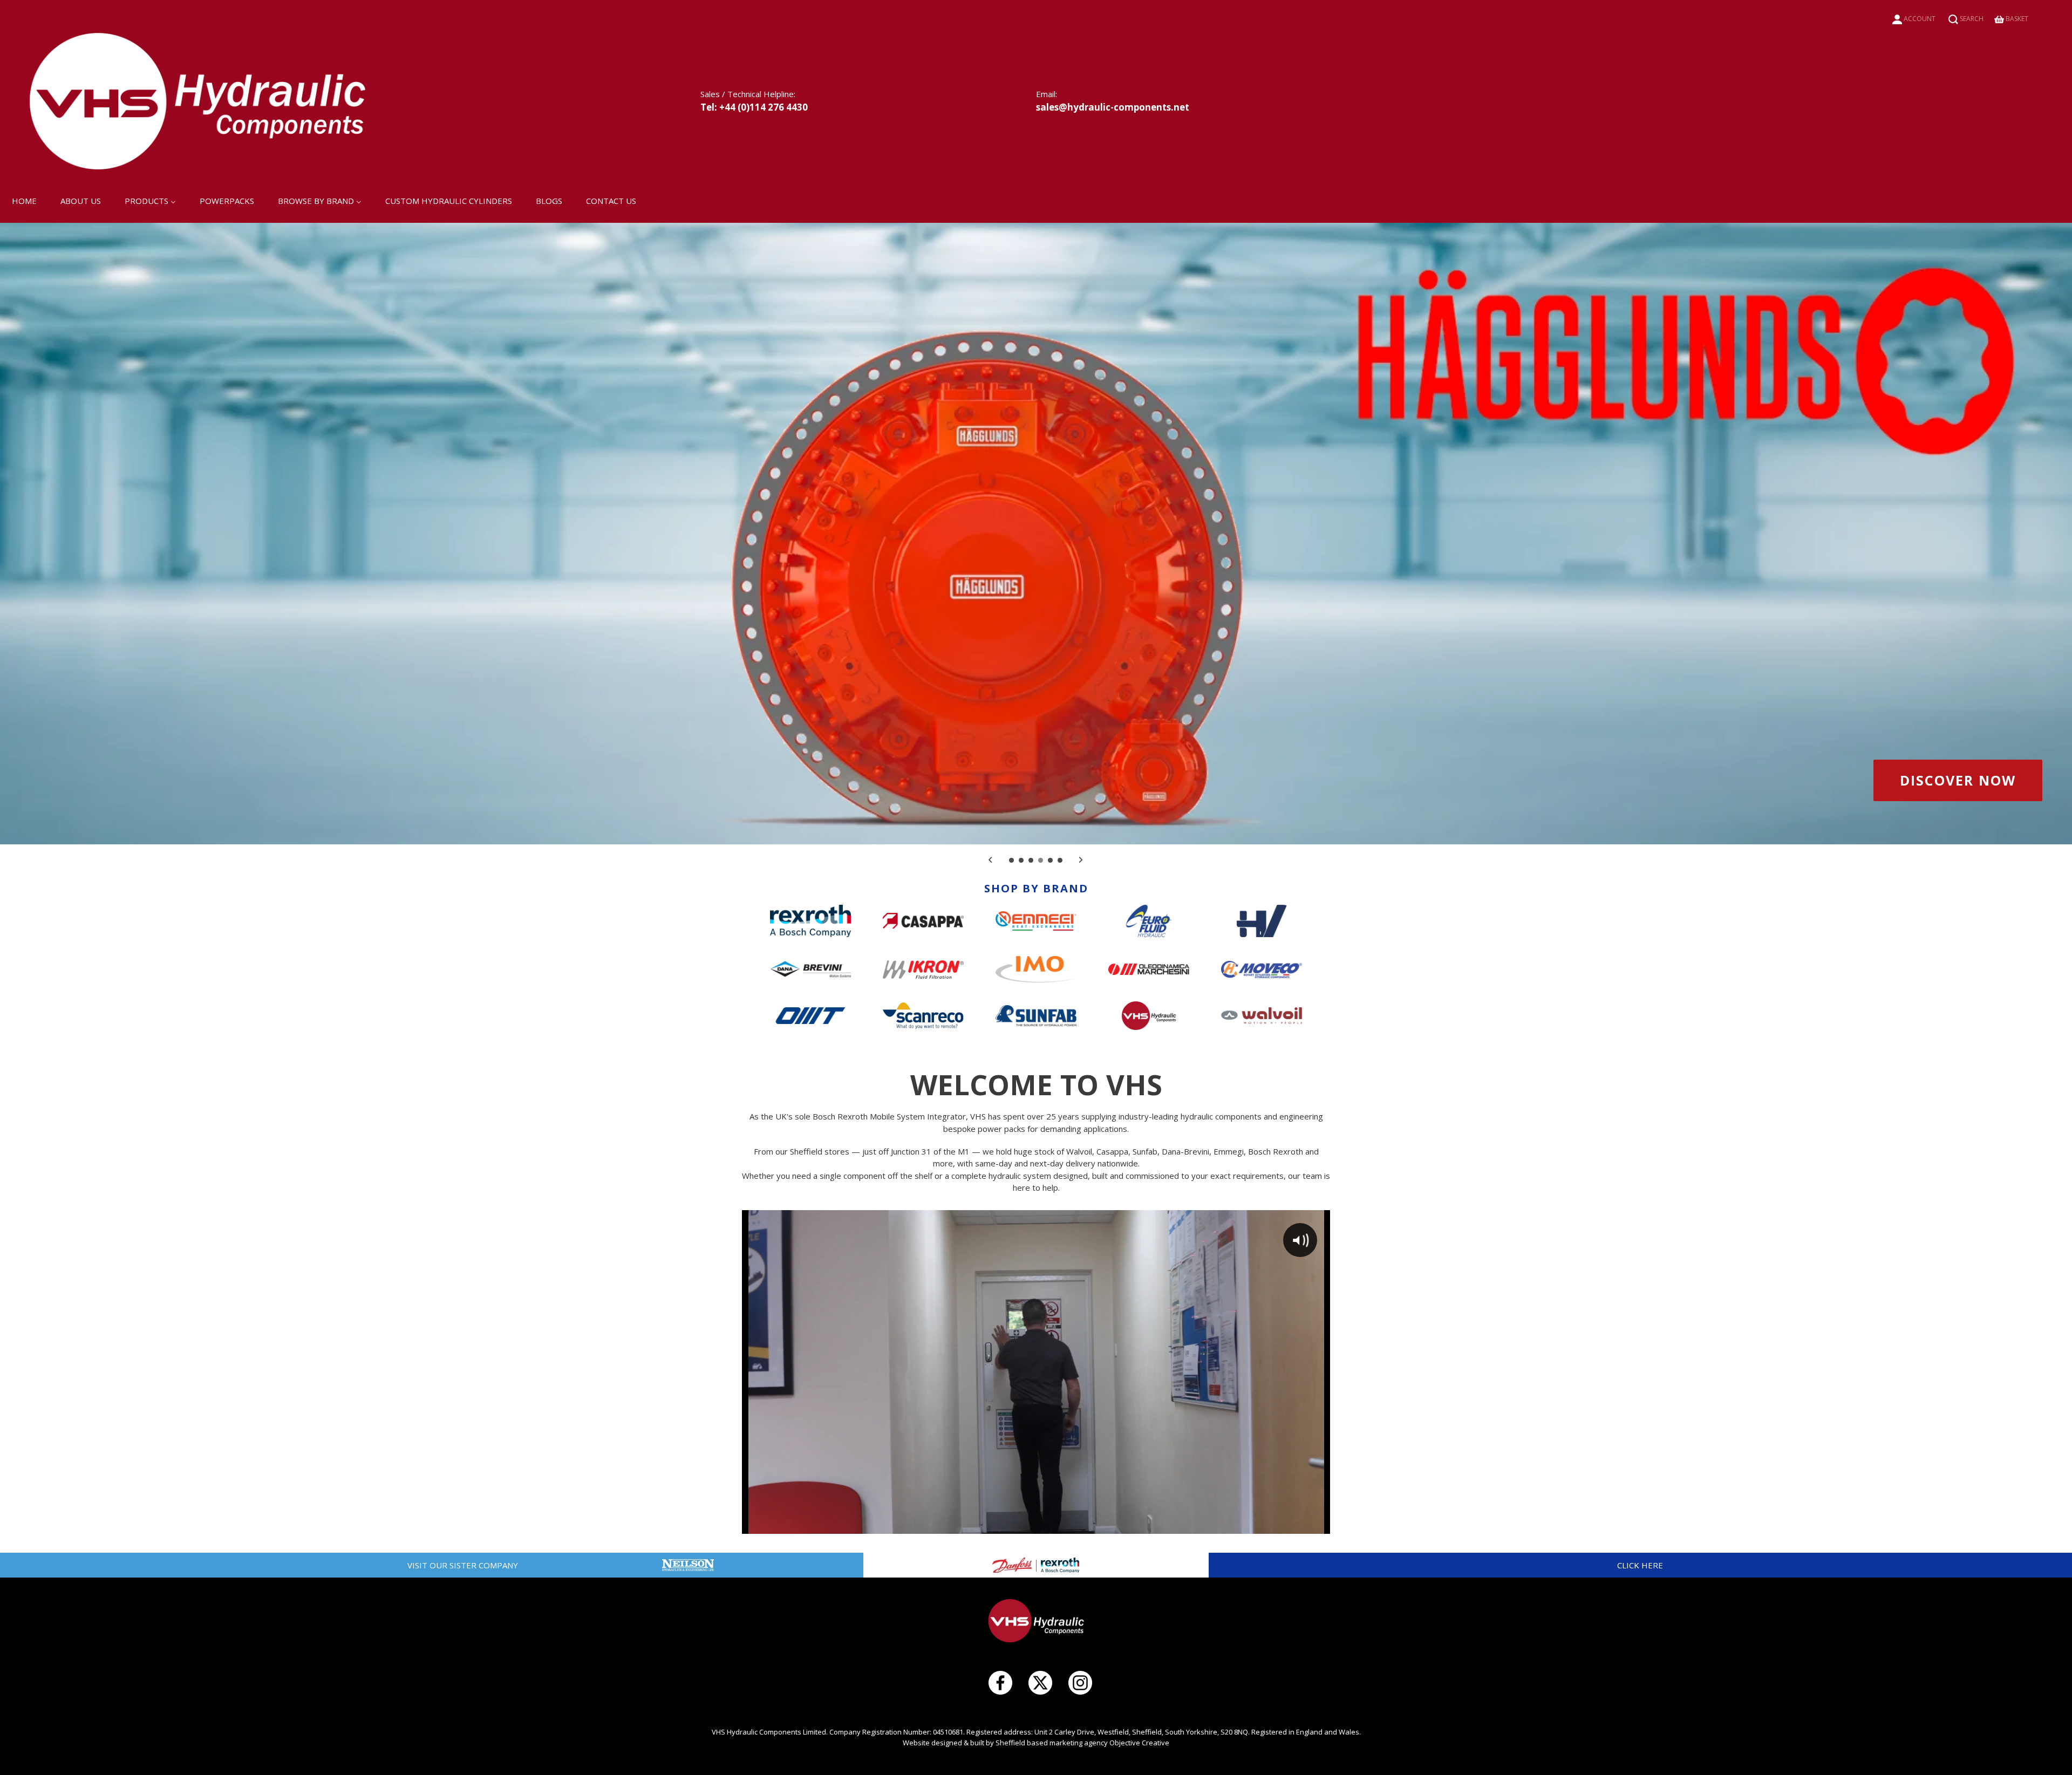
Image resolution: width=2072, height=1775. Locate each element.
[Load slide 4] (1041, 861)
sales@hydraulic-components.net (1113, 107)
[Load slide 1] (1012, 861)
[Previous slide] (991, 859)
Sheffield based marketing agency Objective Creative (1082, 1743)
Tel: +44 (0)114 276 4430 (754, 107)
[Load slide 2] (1022, 861)
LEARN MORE (1967, 780)
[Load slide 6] (1061, 861)
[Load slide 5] (1051, 861)
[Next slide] (1081, 859)
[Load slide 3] (1032, 861)
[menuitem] (24, 200)
